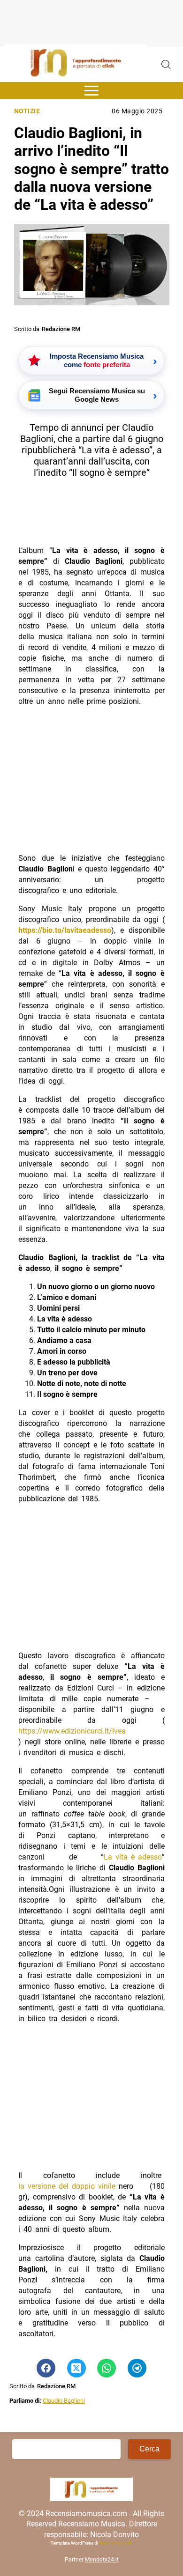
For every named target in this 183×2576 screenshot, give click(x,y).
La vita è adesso (133, 1857)
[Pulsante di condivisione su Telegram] (137, 2368)
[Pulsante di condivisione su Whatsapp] (107, 2368)
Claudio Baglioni (64, 2401)
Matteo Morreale (116, 2543)
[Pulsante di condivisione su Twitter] (76, 2368)
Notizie (27, 111)
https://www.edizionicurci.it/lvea (72, 1731)
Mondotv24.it (102, 2560)
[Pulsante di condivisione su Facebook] (46, 2368)
